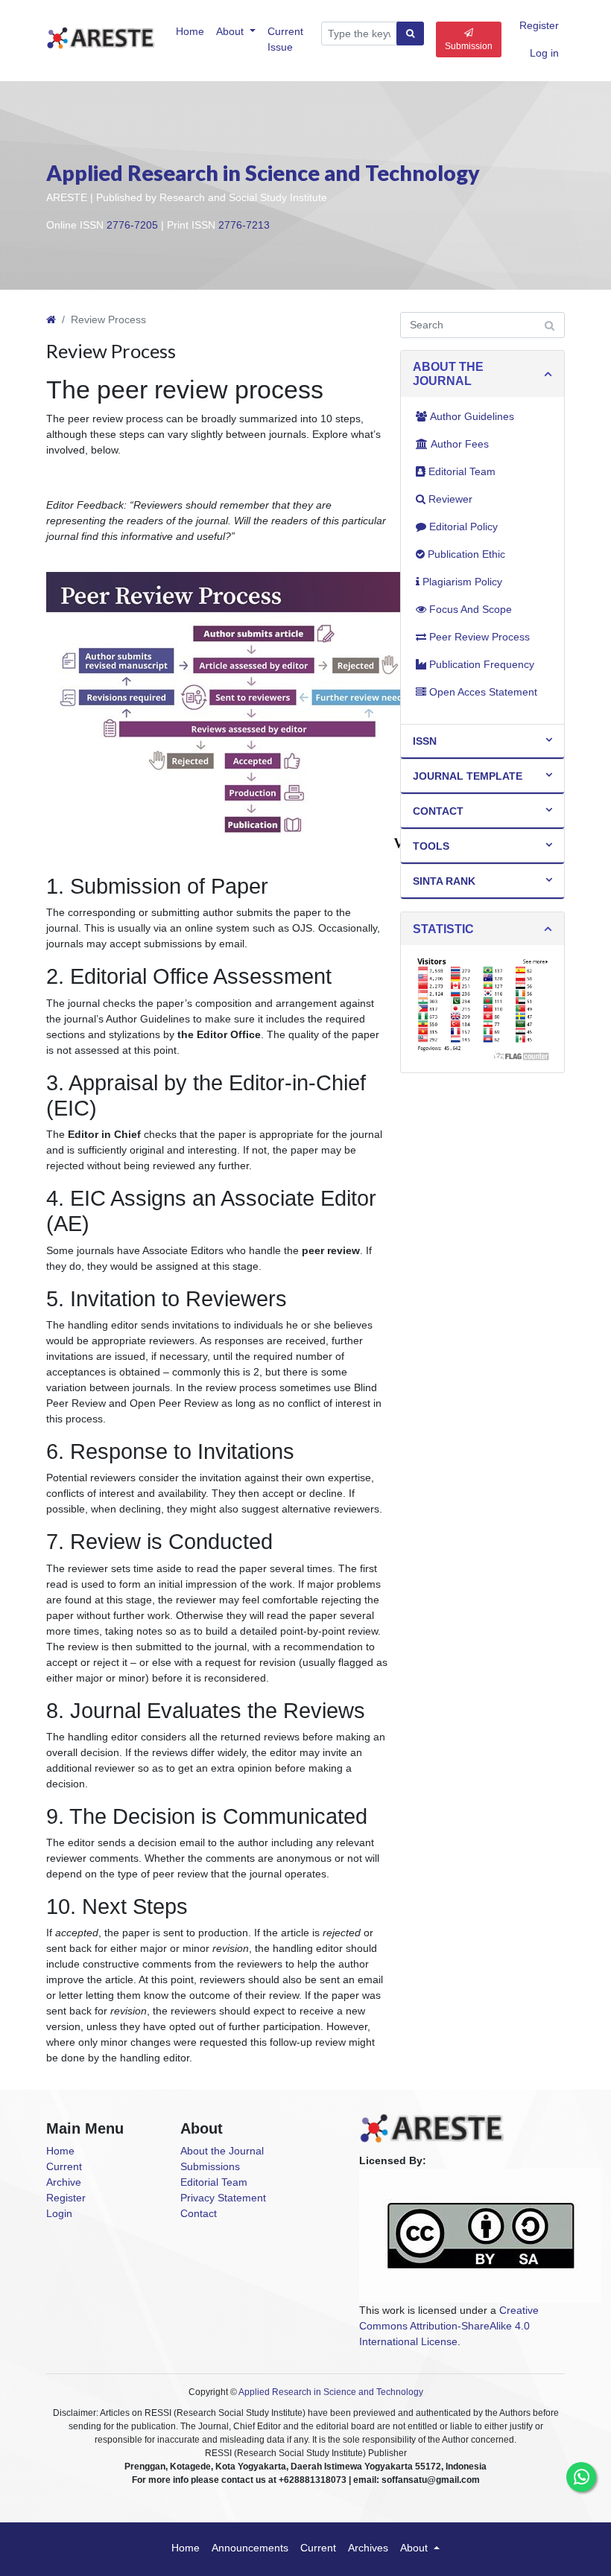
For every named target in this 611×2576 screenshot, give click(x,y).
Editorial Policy (463, 527)
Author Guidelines (472, 416)
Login (59, 2213)
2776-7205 (132, 225)
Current (64, 2166)
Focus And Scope (471, 609)
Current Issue (285, 39)
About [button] (231, 31)
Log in (544, 53)
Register (539, 25)
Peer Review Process (479, 637)
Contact (438, 811)
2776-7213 (244, 225)
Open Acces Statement (483, 692)
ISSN (425, 741)
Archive (64, 2182)
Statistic (443, 929)
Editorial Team (462, 471)
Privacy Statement (223, 2198)
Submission (469, 46)
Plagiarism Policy (462, 582)
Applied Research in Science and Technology (263, 173)
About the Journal (222, 2151)
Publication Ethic (466, 554)
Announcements (250, 2548)
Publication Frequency (482, 664)
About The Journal (448, 374)
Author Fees (460, 444)
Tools (431, 846)
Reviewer (450, 499)
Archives (368, 2548)
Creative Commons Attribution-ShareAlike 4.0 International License (449, 2326)
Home (190, 31)
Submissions (210, 2166)
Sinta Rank (444, 881)
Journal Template (468, 776)
